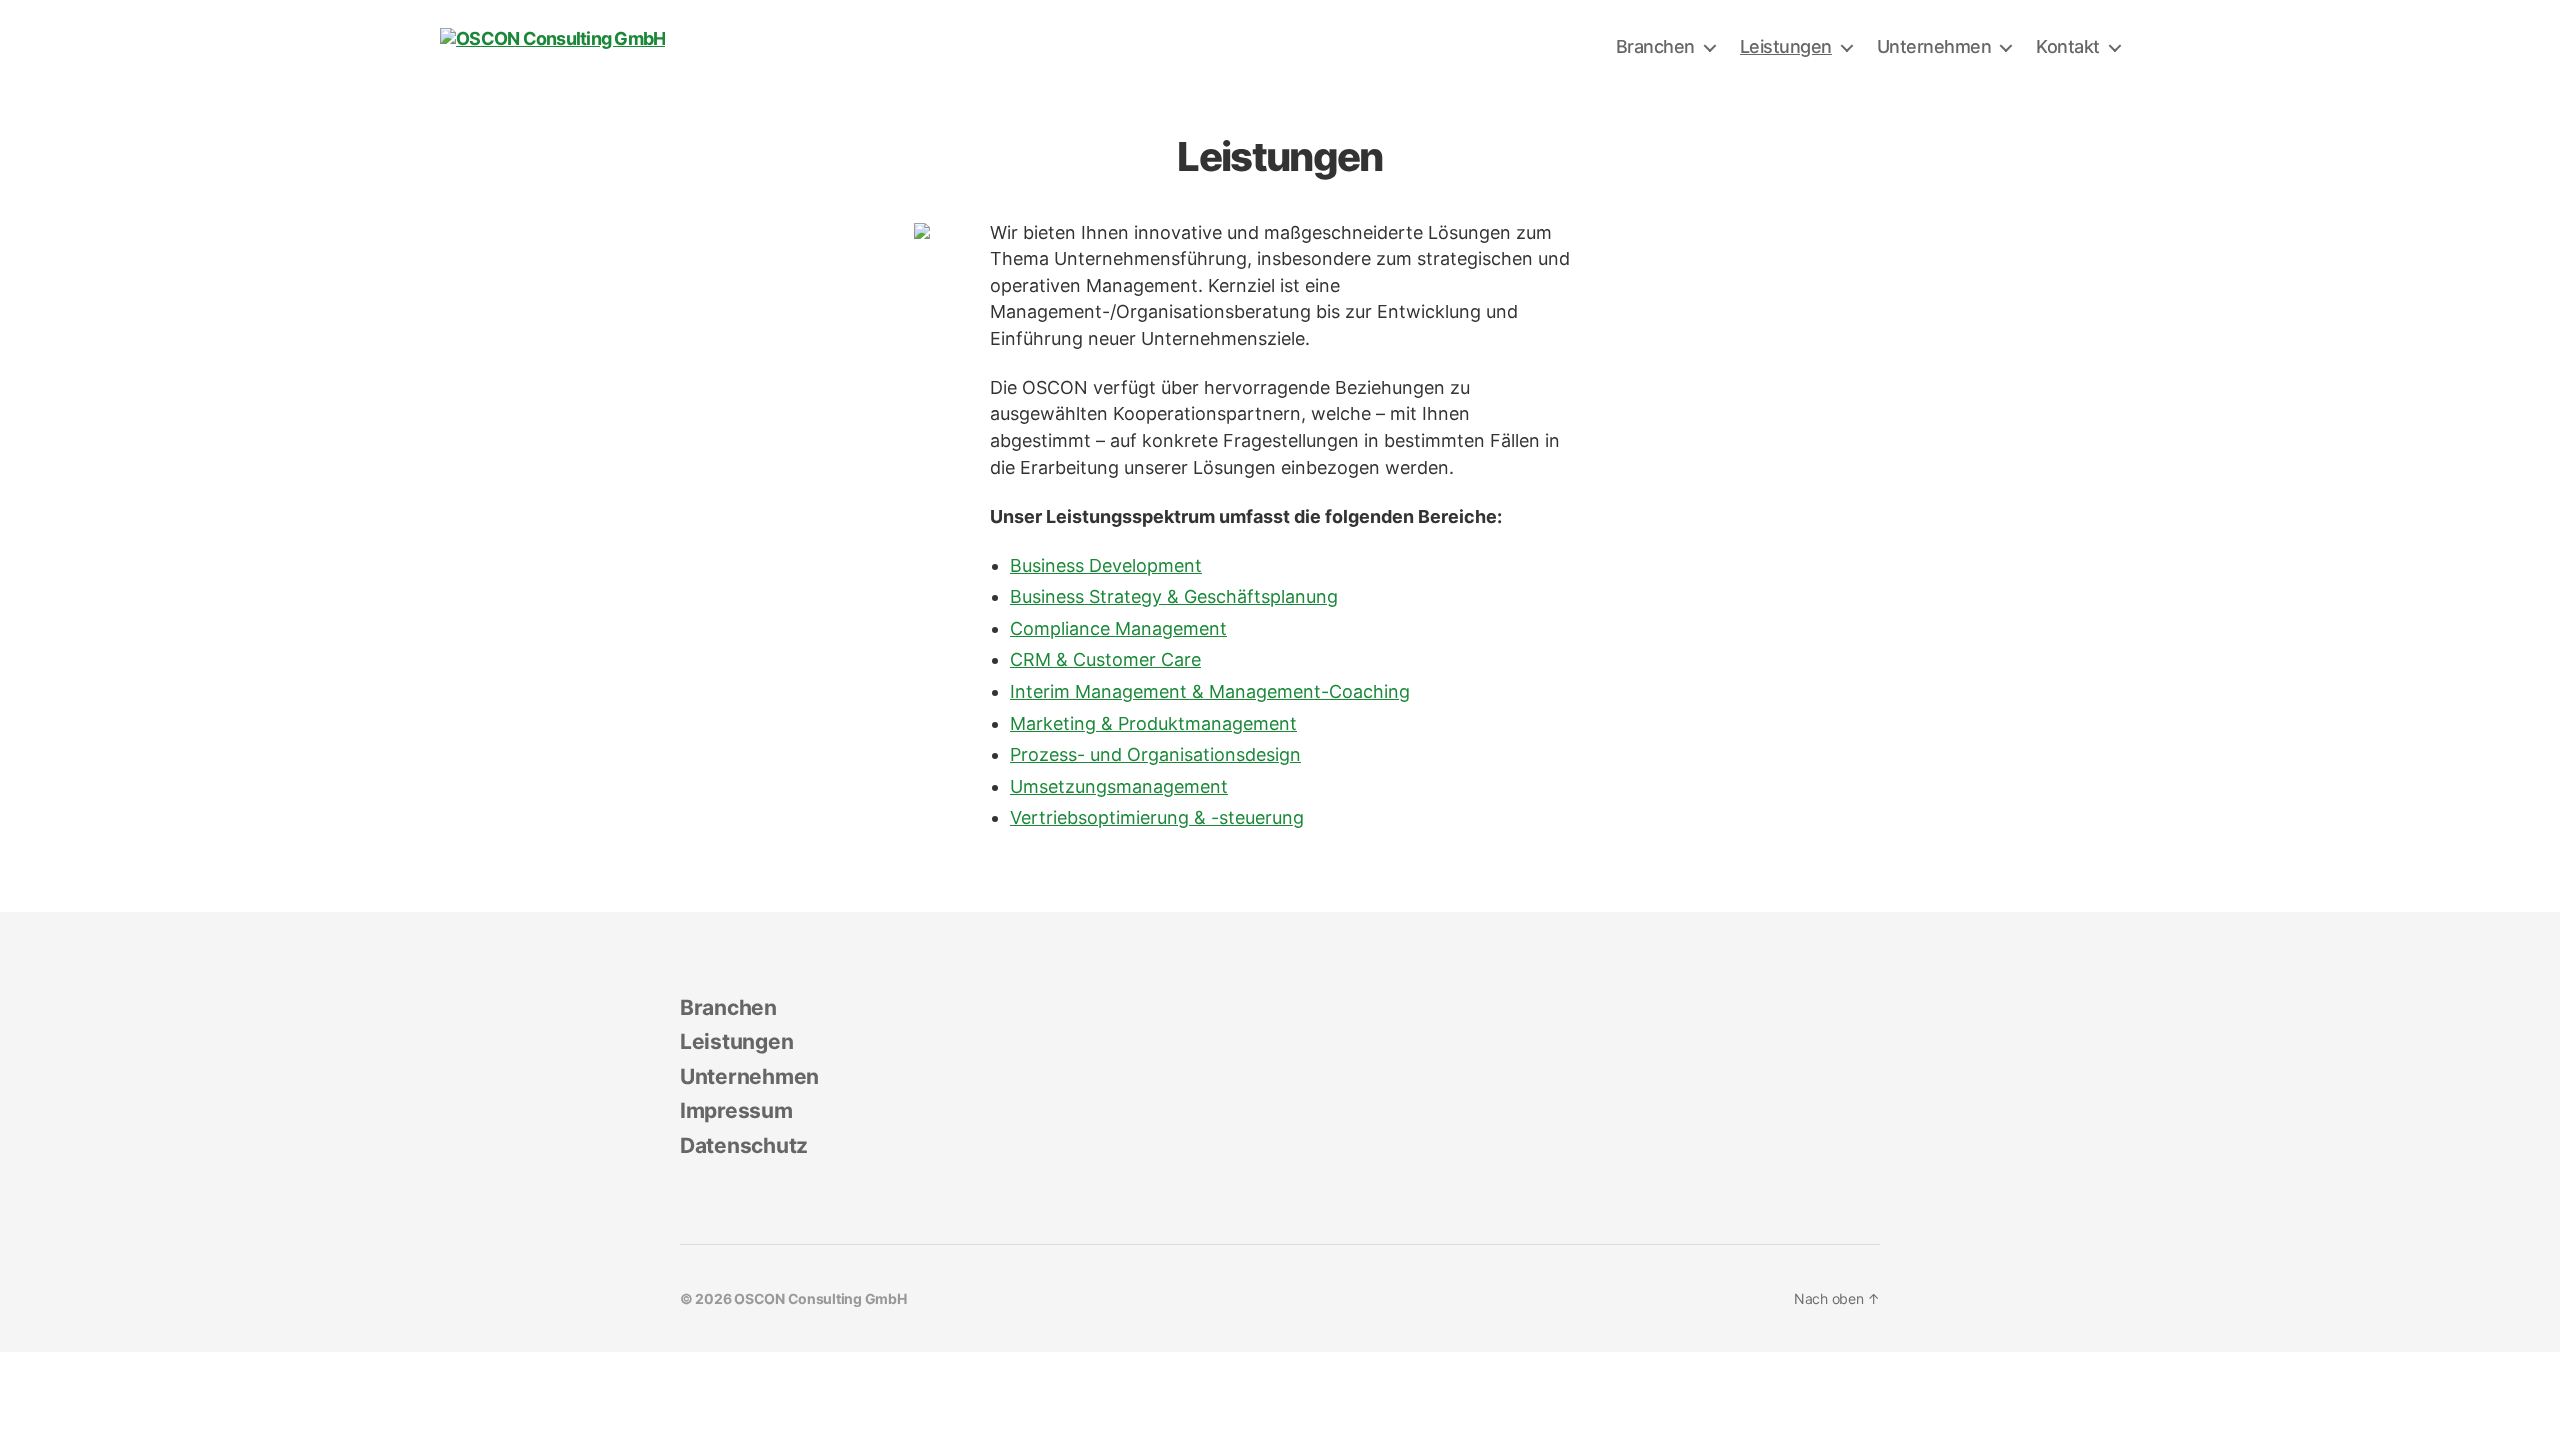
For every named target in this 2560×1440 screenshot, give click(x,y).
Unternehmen (1934, 46)
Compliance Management (1118, 628)
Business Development (1106, 565)
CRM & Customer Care (1105, 659)
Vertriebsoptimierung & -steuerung (1157, 817)
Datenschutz (744, 1145)
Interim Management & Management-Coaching (1210, 691)
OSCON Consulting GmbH (820, 1298)
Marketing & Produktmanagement (1153, 723)
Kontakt (2068, 46)
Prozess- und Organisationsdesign (1155, 754)
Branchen (1655, 46)
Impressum (736, 1110)
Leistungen (1786, 46)
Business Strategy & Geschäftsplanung (1174, 596)
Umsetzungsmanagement (1119, 786)
